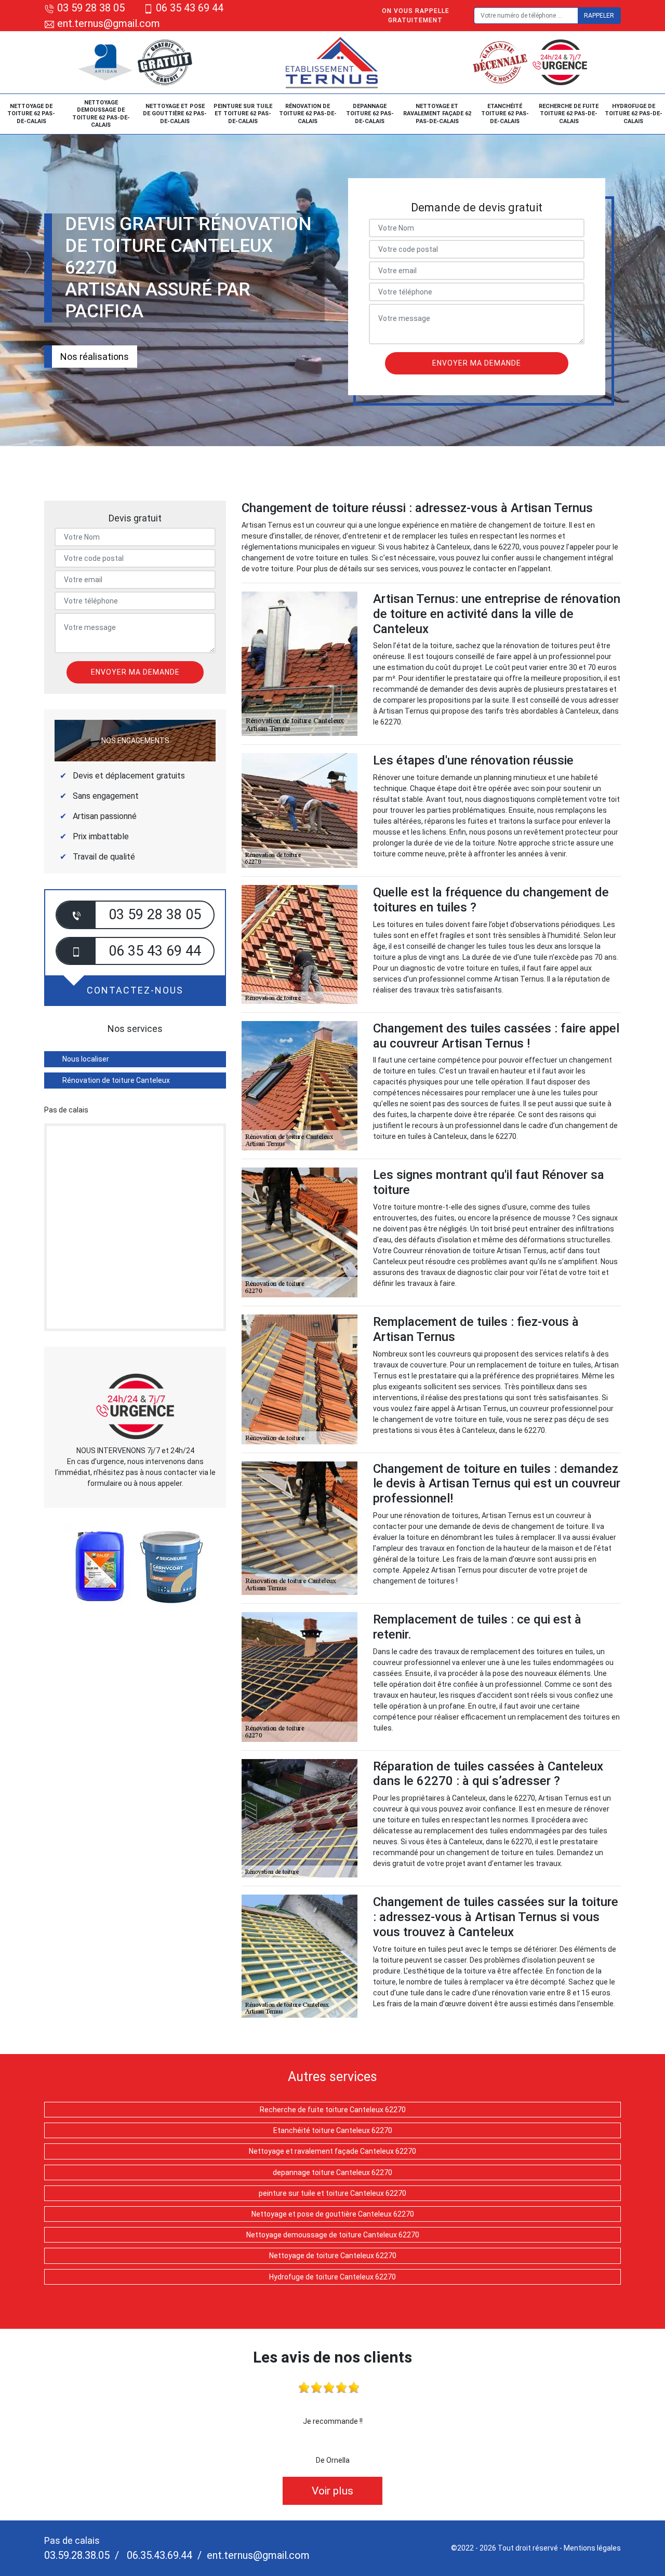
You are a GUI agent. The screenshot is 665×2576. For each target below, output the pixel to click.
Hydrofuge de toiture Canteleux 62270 (332, 2277)
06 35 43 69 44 (190, 8)
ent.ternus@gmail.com (107, 23)
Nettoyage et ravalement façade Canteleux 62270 (332, 2151)
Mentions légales (592, 2548)
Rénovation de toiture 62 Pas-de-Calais (308, 114)
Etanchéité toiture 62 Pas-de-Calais (505, 114)
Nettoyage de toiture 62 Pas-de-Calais (31, 114)
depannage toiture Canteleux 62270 (332, 2172)
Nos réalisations (95, 357)
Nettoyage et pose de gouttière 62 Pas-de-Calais (175, 114)
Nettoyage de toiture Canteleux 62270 (333, 2256)
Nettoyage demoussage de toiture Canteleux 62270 (333, 2235)
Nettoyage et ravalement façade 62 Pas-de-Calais (437, 114)
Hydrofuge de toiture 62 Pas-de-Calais (634, 114)
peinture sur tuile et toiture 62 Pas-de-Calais (243, 114)
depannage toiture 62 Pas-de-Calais (370, 114)
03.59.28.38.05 (77, 2555)
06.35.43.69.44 (158, 2555)
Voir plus (332, 2491)
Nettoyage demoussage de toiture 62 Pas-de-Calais (101, 114)
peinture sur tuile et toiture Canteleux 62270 (332, 2193)
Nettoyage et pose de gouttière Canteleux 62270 (333, 2214)
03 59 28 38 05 (91, 8)
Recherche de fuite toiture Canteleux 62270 (333, 2110)
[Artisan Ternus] (333, 62)
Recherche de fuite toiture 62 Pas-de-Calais (569, 114)
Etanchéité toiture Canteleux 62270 (333, 2130)
